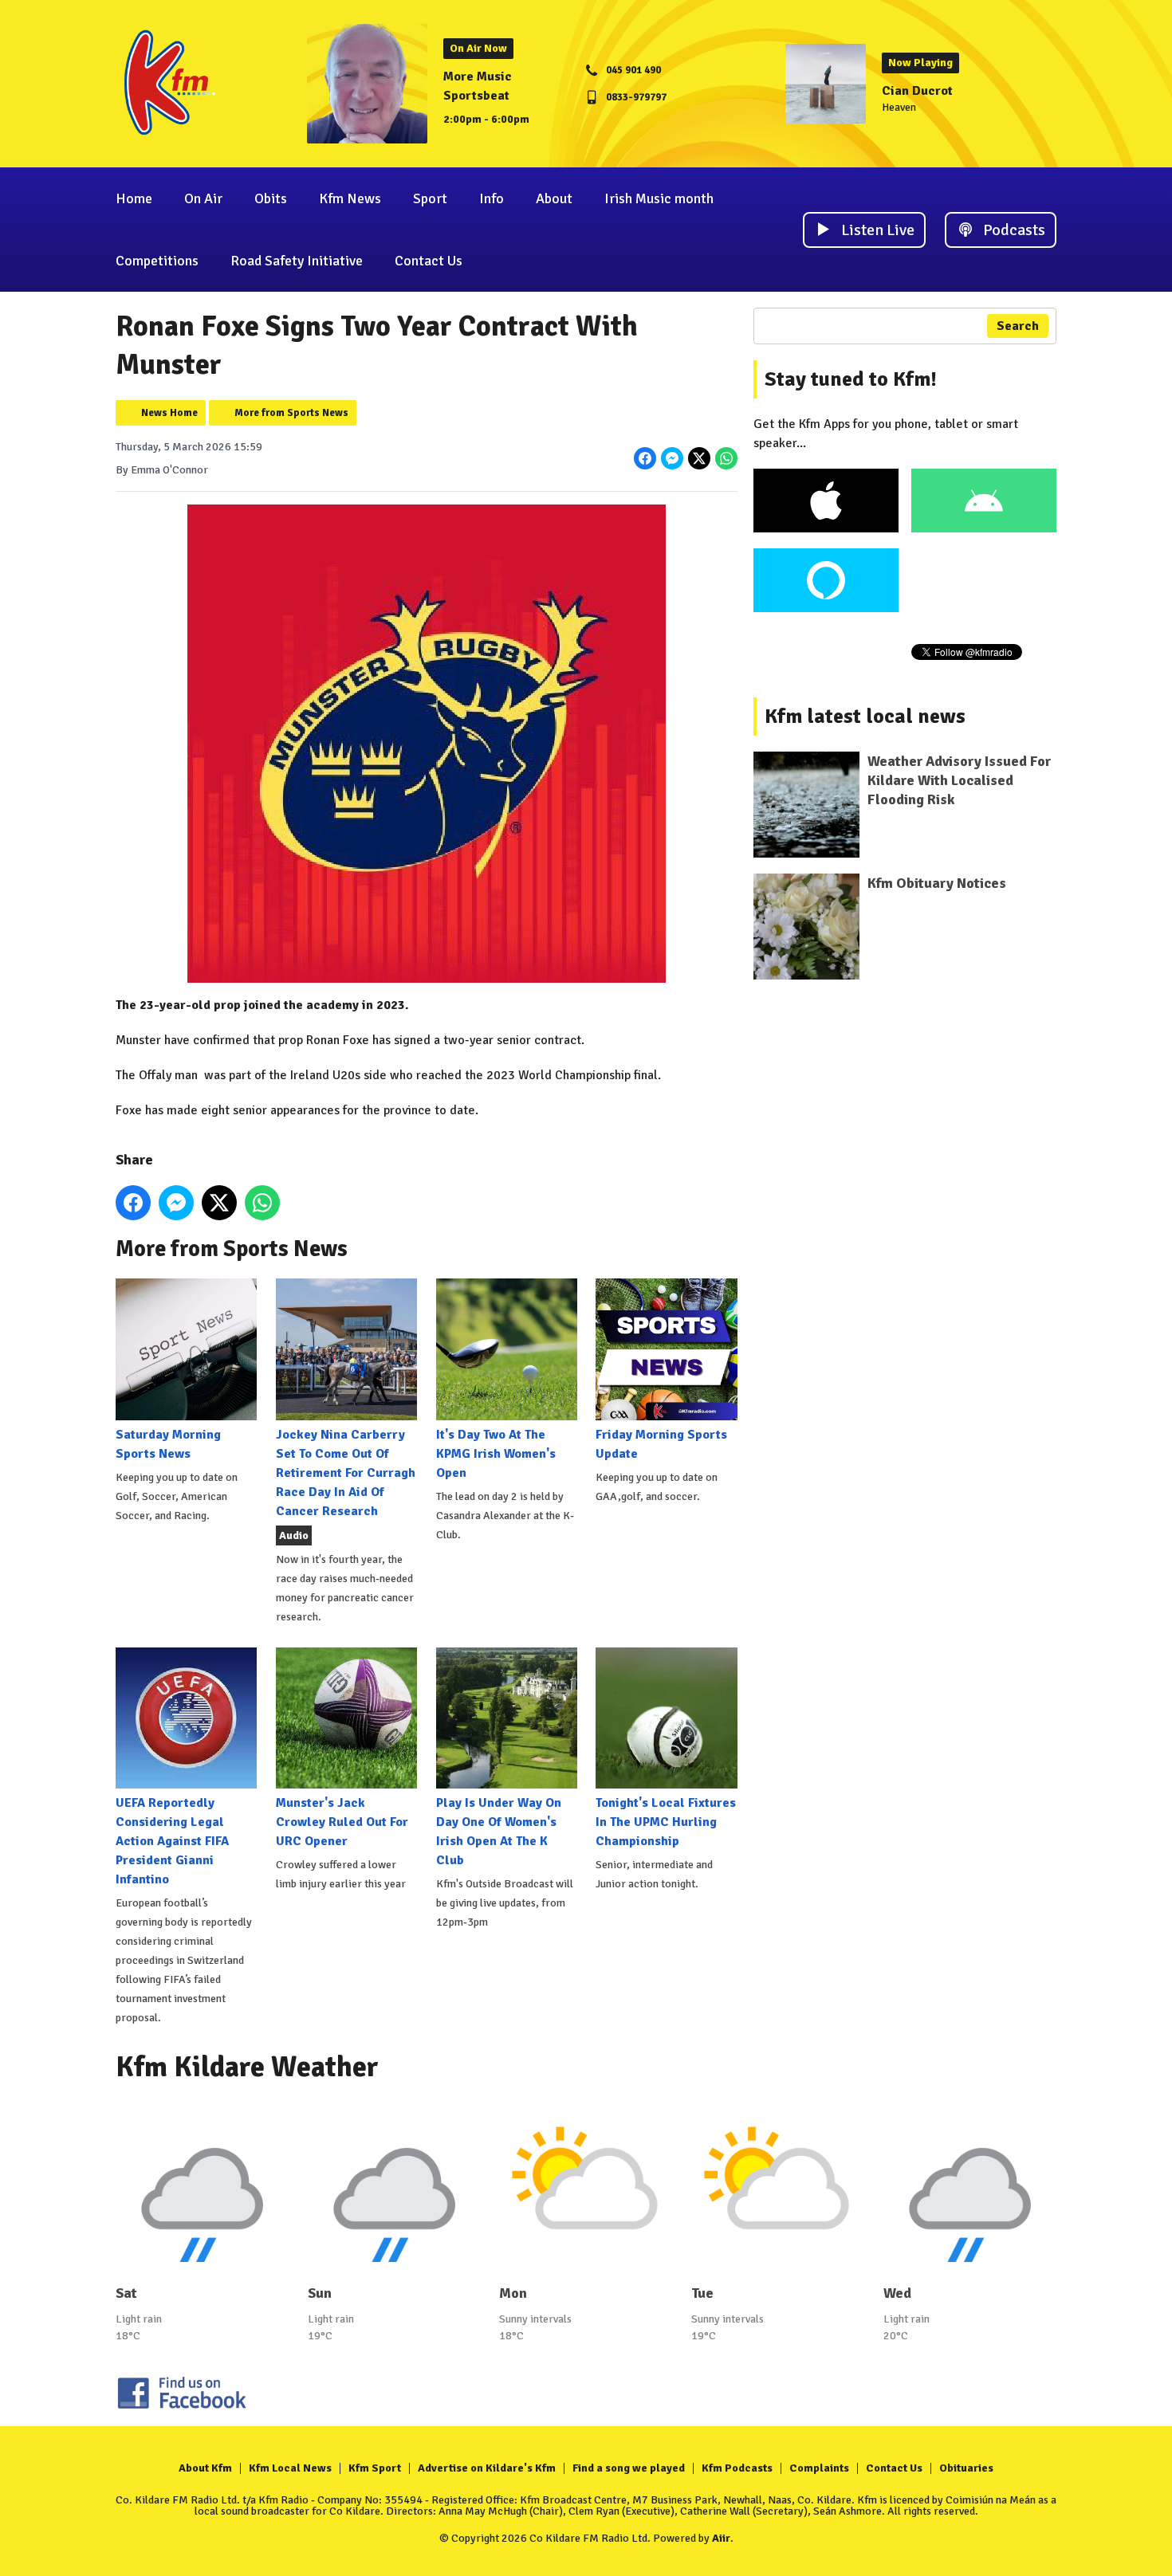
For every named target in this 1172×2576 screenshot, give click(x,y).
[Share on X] (699, 458)
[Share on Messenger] (672, 458)
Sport (430, 198)
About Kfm (205, 2468)
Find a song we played (629, 2468)
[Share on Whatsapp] (726, 458)
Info (492, 198)
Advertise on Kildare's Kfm (487, 2468)
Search (1018, 326)
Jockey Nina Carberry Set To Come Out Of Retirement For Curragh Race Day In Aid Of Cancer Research (346, 1473)
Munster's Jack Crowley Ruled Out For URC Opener (342, 1822)
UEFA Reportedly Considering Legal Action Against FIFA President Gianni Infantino (172, 1841)
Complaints (819, 2468)
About (554, 198)
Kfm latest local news (865, 717)
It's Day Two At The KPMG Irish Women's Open (496, 1453)
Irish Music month (659, 198)
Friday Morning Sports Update (661, 1444)
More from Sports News (291, 413)
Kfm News (350, 198)
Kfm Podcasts (737, 2468)
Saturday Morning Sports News (168, 1444)
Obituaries (966, 2468)
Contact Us (429, 261)
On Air (203, 198)
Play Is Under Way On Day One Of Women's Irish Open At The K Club (499, 1832)
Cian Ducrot (917, 91)
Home (134, 198)
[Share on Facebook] (645, 458)
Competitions (157, 261)
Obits (271, 198)
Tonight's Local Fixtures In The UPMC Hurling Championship (666, 1822)
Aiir (721, 2538)
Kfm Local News (290, 2468)
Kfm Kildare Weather (247, 2067)
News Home (169, 413)
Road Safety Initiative (297, 261)
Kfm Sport (375, 2468)
